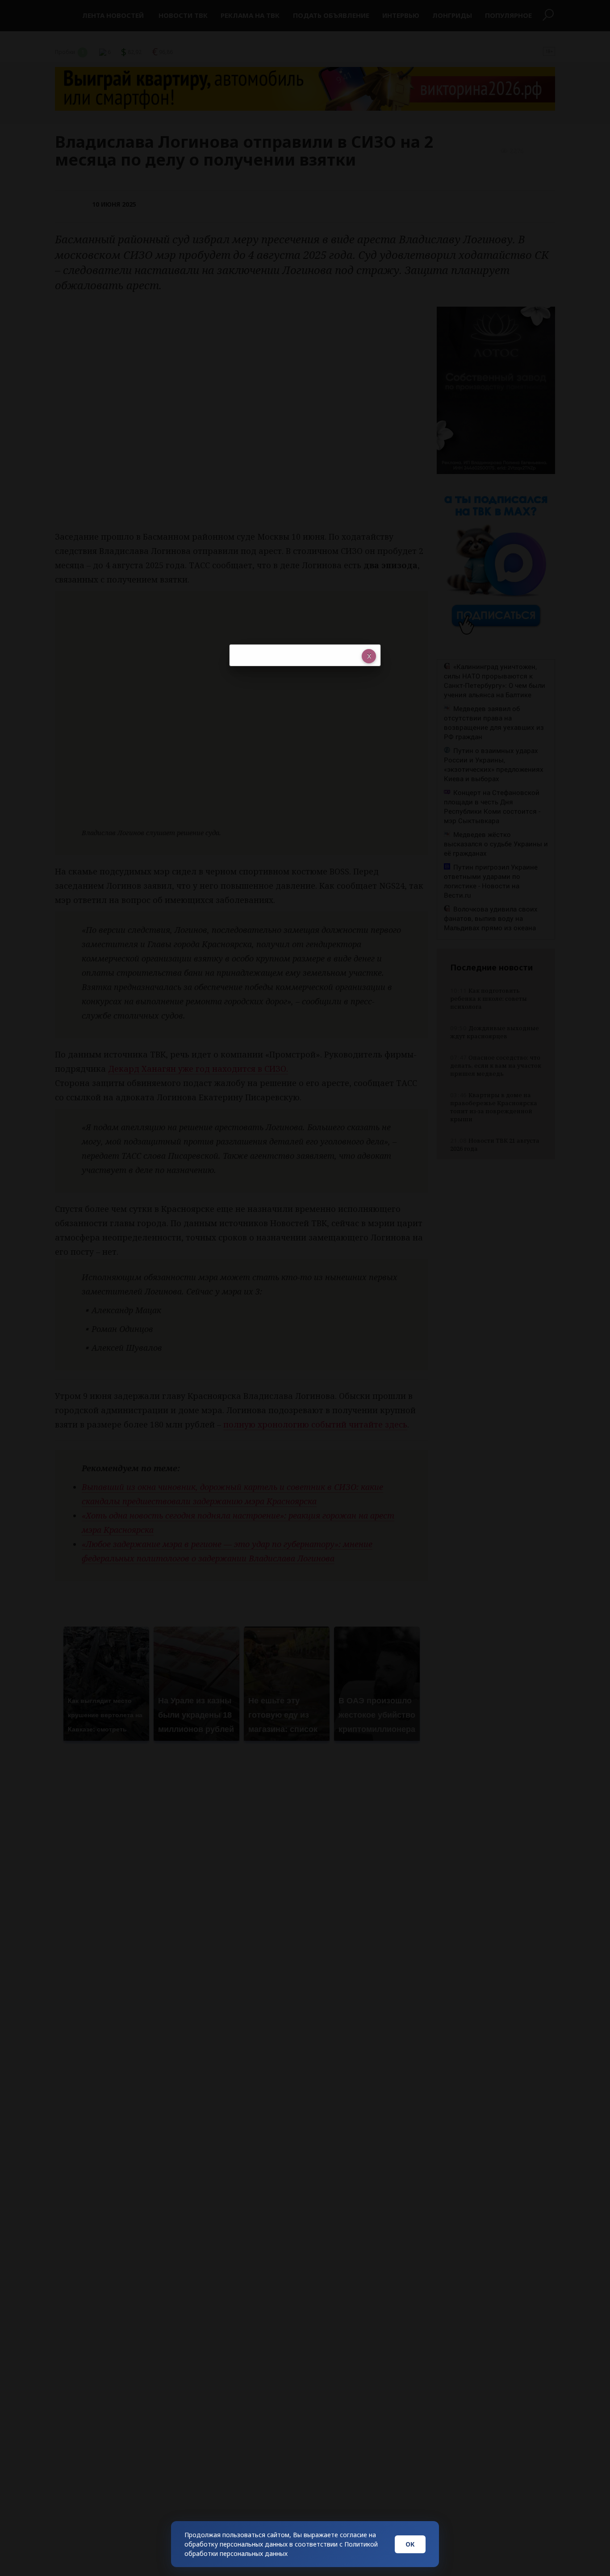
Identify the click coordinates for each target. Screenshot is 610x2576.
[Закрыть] (369, 656)
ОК (410, 2544)
